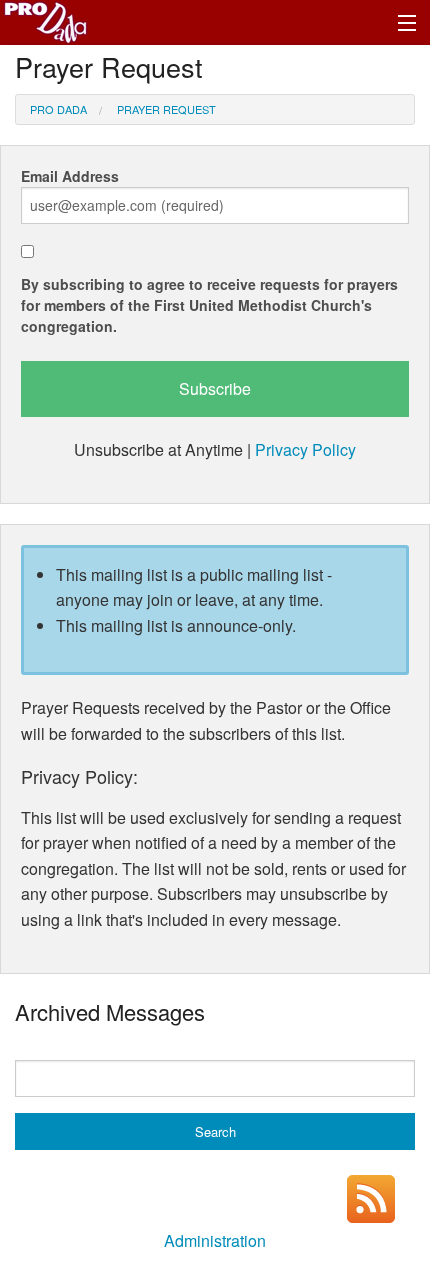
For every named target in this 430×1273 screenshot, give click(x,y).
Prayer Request (166, 109)
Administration (215, 1240)
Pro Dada (58, 109)
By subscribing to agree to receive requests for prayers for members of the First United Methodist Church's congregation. (209, 305)
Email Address (70, 176)
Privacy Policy (305, 449)
